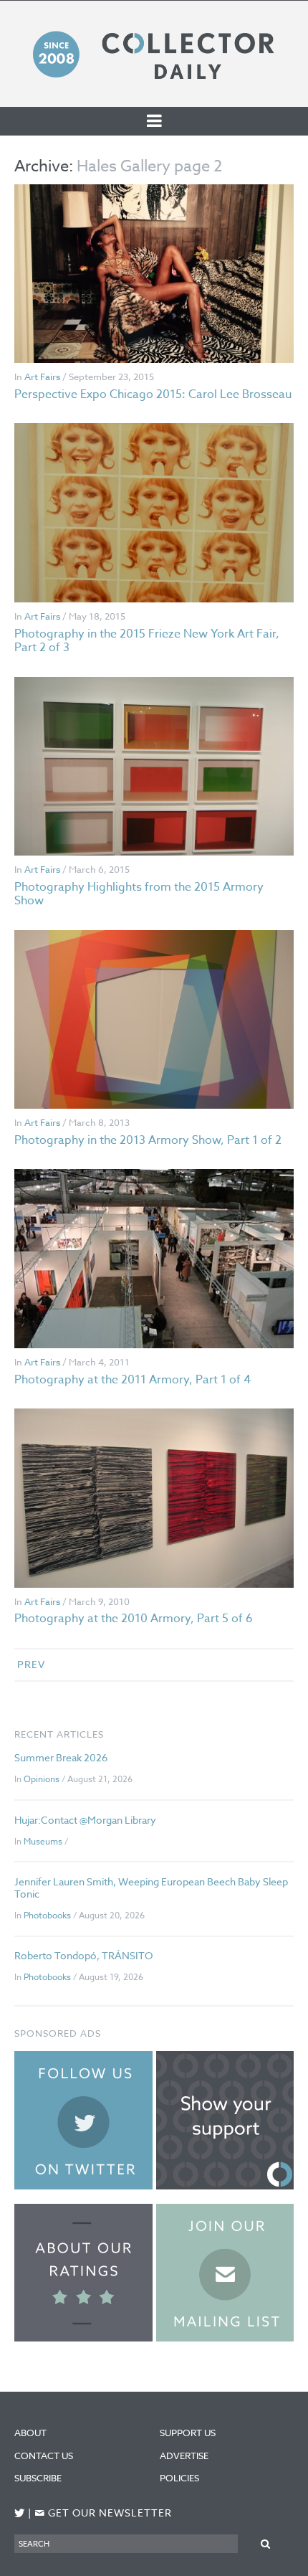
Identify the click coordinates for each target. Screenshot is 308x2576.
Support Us (188, 2433)
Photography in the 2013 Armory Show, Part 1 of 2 (148, 1140)
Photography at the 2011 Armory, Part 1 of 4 (133, 1380)
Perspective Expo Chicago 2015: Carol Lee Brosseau (153, 394)
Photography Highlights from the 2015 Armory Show (139, 894)
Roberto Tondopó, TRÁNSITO (83, 1955)
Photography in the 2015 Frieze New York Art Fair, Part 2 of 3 (147, 641)
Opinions (42, 1779)
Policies (179, 2478)
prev (31, 1664)
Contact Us (44, 2456)
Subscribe (38, 2478)
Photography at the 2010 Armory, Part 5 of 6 (134, 1619)
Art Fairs (42, 377)
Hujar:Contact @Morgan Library (85, 1820)
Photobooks (47, 1915)
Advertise (184, 2456)
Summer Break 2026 (61, 1757)
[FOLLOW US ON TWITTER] (20, 2513)
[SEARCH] (266, 2543)
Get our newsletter (103, 2513)
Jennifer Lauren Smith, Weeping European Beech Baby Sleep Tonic (151, 1888)
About (30, 2433)
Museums (43, 1841)
